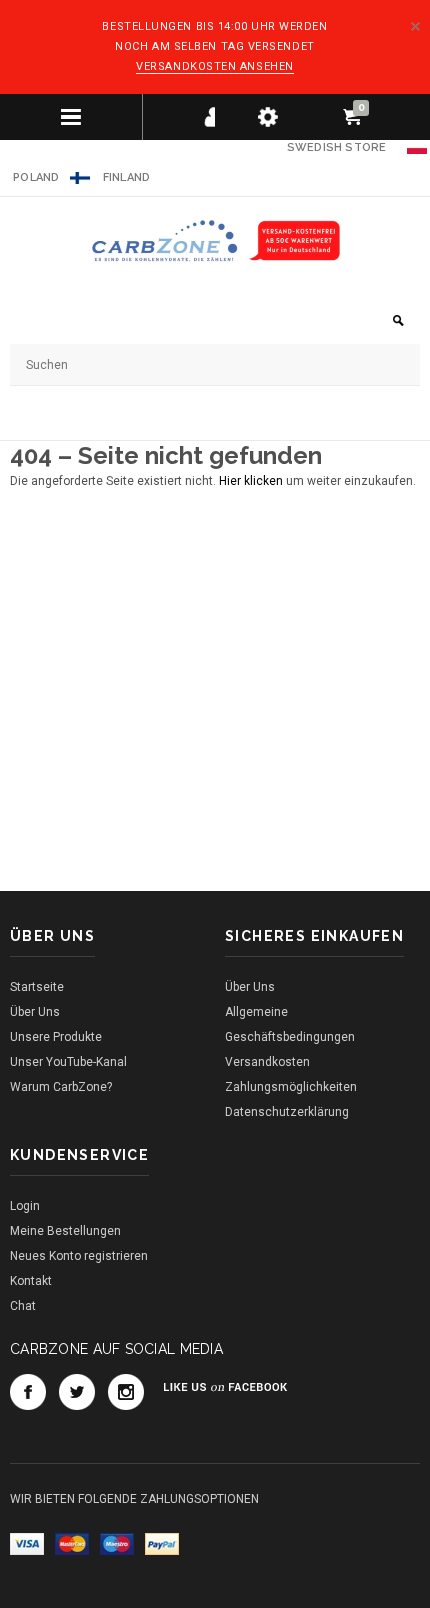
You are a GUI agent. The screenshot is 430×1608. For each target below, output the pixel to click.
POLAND (35, 177)
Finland (127, 177)
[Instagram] (126, 1392)
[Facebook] (28, 1392)
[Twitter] (77, 1392)
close (415, 26)
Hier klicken (252, 481)
